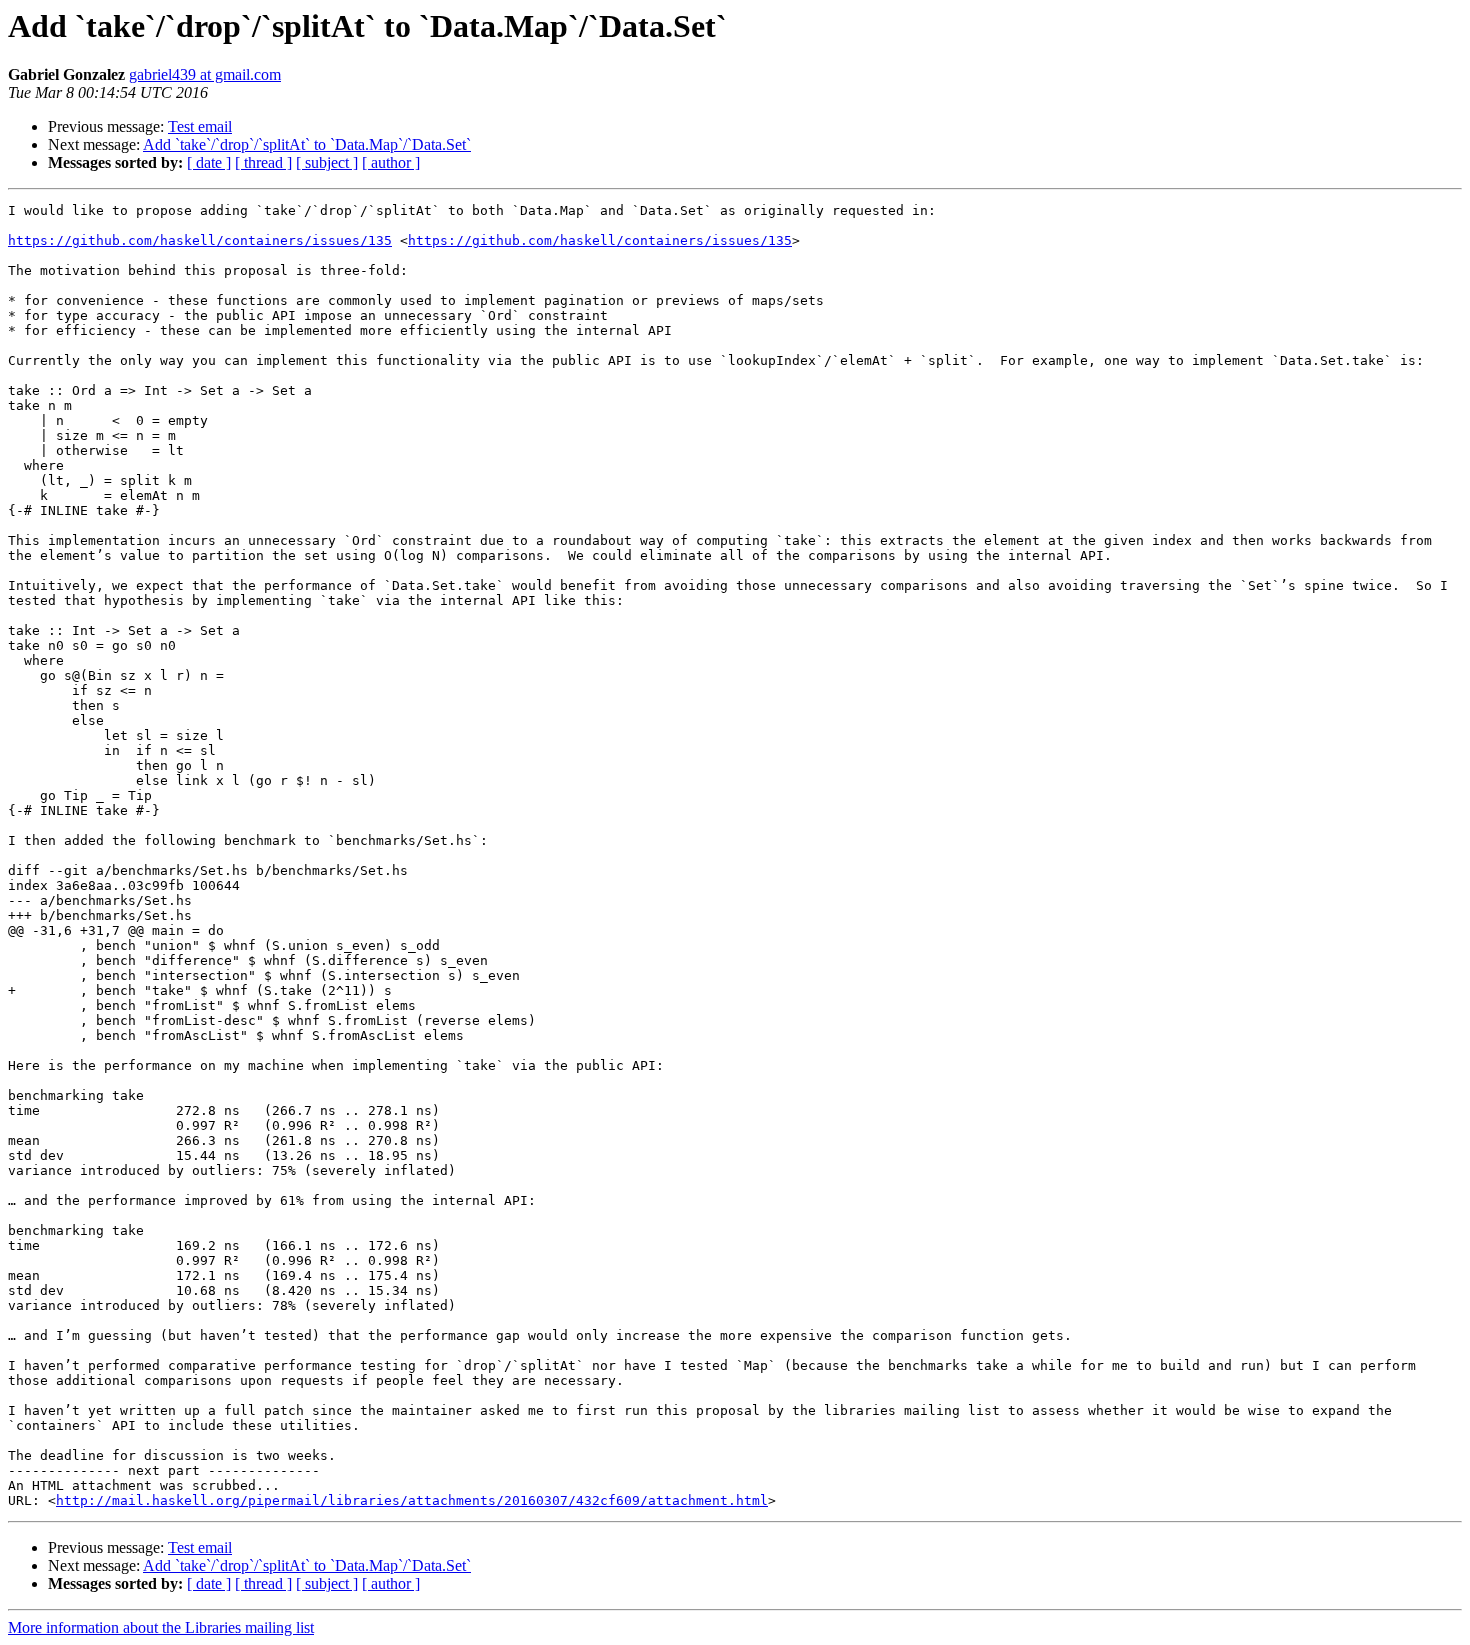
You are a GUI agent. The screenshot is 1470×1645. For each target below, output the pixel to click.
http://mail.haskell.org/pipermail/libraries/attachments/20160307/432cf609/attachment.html (412, 1500)
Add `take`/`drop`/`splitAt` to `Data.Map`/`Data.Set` (307, 144)
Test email (200, 126)
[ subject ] (327, 162)
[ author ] (391, 162)
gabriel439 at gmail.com (205, 74)
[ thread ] (263, 162)
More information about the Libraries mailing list (161, 1627)
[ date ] (209, 162)
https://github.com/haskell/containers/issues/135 (200, 240)
